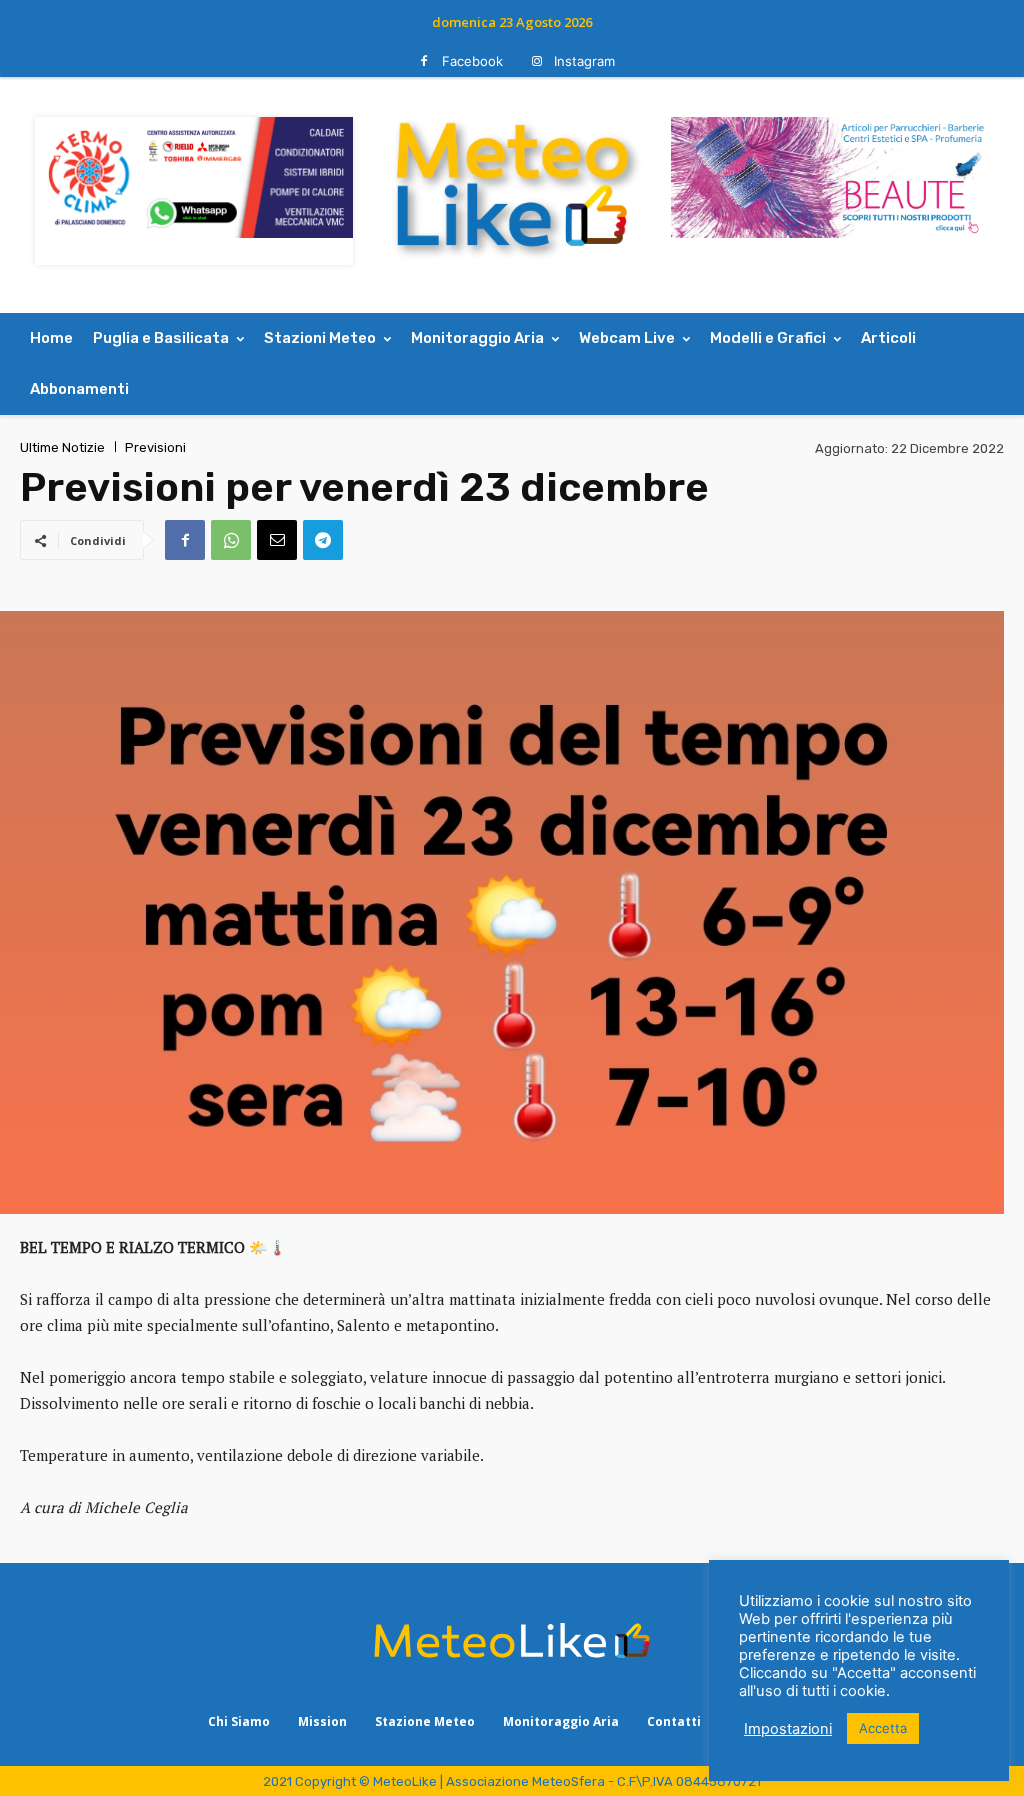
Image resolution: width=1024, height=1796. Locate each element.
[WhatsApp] (231, 540)
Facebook (472, 61)
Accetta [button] (883, 1728)
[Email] (277, 540)
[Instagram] (536, 61)
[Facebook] (424, 61)
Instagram (584, 61)
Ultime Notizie (62, 447)
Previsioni (155, 447)
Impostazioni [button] (788, 1729)
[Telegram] (323, 540)
